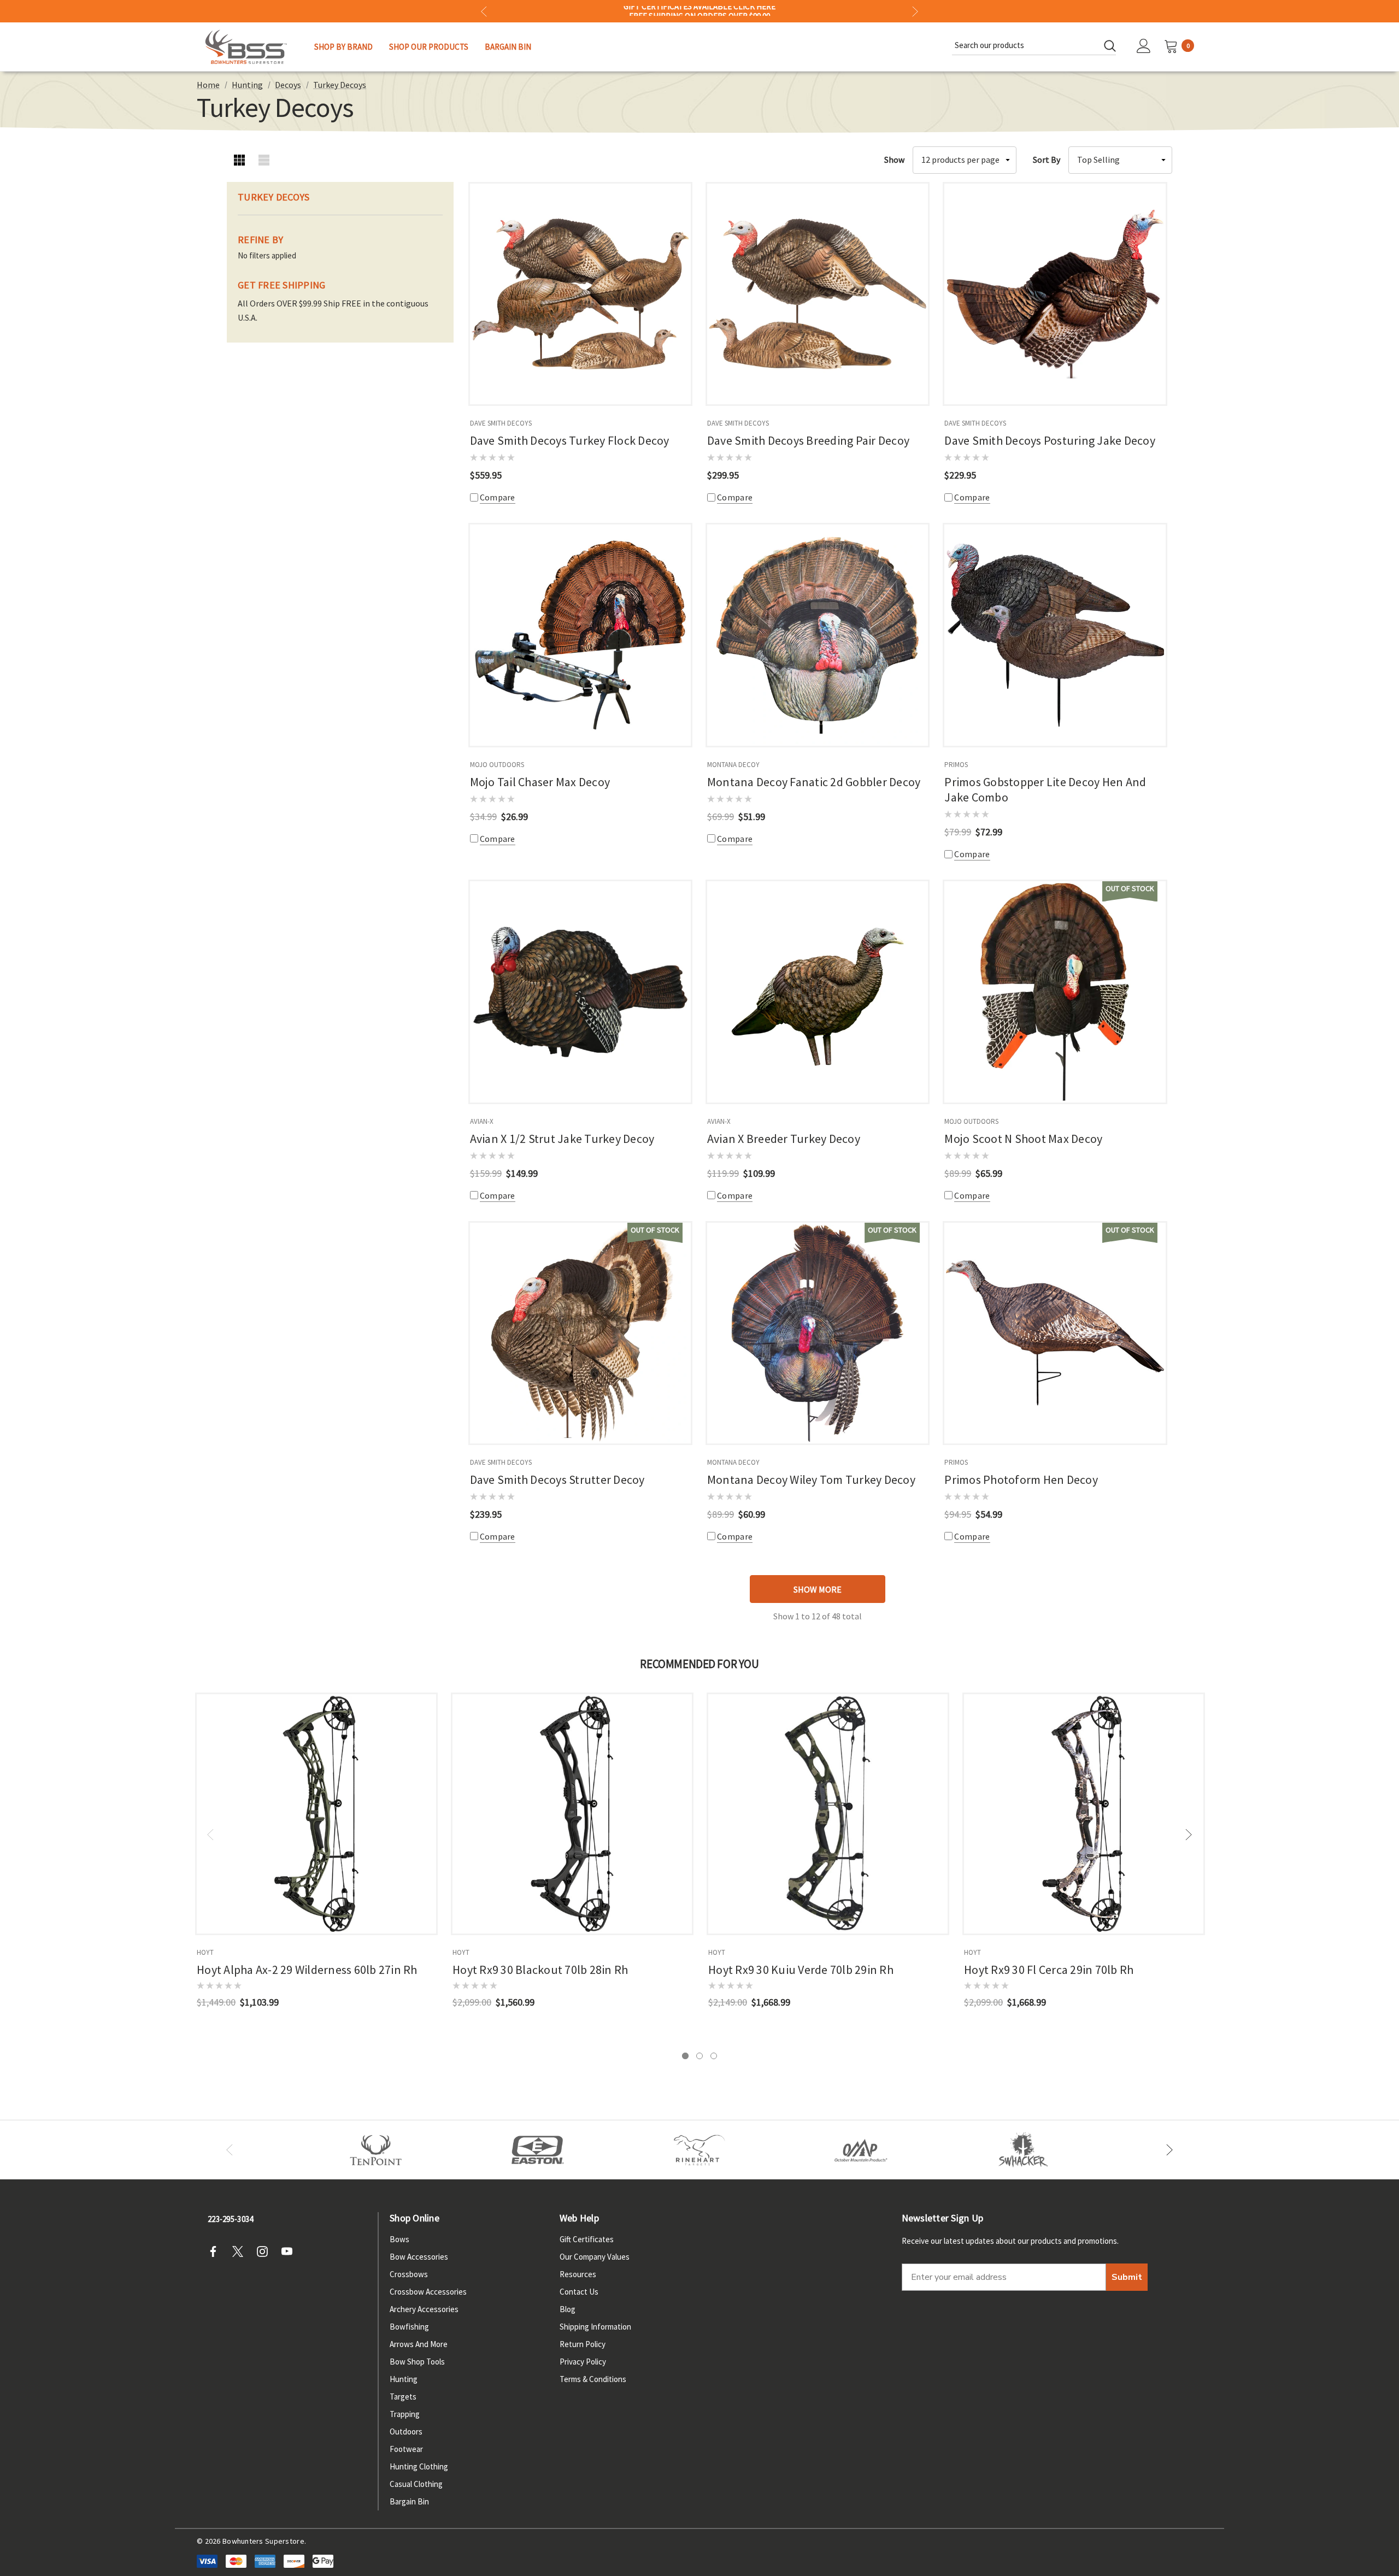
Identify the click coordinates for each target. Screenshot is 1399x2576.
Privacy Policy (583, 2362)
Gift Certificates (587, 2239)
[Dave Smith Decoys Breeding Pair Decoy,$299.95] (818, 294)
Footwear (406, 2449)
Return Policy (583, 2344)
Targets (403, 2397)
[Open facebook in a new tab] (216, 2251)
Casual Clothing (416, 2484)
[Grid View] (239, 160)
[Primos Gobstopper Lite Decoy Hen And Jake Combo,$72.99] (1055, 635)
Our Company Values (595, 2257)
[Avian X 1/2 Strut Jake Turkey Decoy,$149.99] (580, 992)
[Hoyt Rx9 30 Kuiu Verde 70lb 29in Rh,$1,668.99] (828, 1814)
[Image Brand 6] (861, 2150)
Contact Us (579, 2292)
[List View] (264, 160)
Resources (578, 2274)
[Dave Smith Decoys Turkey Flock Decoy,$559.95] (580, 294)
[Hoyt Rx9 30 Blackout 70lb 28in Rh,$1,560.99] (572, 1814)
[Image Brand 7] (1023, 2150)
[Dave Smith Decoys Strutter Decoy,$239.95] (580, 1333)
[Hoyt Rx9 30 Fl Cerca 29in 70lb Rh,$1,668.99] (1084, 1814)
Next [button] (915, 11)
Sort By (1047, 160)
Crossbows (409, 2274)
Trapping (405, 2414)
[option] (376, 2150)
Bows (399, 2239)
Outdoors (406, 2431)
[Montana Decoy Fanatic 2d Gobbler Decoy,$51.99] (818, 635)
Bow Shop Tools (417, 2362)
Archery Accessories (424, 2309)
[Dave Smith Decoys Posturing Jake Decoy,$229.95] (1055, 294)
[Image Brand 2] (538, 2150)
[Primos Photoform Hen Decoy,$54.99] (1055, 1333)
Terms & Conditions (593, 2379)
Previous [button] (484, 11)
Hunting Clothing (419, 2466)
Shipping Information (595, 2327)
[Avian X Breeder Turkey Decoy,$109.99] (818, 992)
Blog (568, 2309)
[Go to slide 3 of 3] (714, 2056)
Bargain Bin (409, 2501)
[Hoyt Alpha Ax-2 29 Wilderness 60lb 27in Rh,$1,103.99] (316, 1814)
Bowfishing (409, 2327)
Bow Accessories (419, 2257)
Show (894, 160)
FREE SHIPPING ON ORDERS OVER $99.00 (699, 11)
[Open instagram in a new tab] (266, 2251)
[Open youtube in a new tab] (290, 2251)
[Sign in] (1144, 47)
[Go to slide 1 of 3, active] (685, 2056)
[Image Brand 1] (376, 2150)
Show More (818, 1589)
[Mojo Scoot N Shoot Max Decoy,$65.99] (1055, 992)
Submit (1127, 2277)
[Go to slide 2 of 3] (699, 2056)
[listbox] (1120, 160)
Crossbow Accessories (428, 2292)
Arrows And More (419, 2344)
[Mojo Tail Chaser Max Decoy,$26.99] (580, 635)
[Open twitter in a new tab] (241, 2251)
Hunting (404, 2379)
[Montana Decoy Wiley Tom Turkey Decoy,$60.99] (818, 1333)
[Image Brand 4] (699, 2150)
